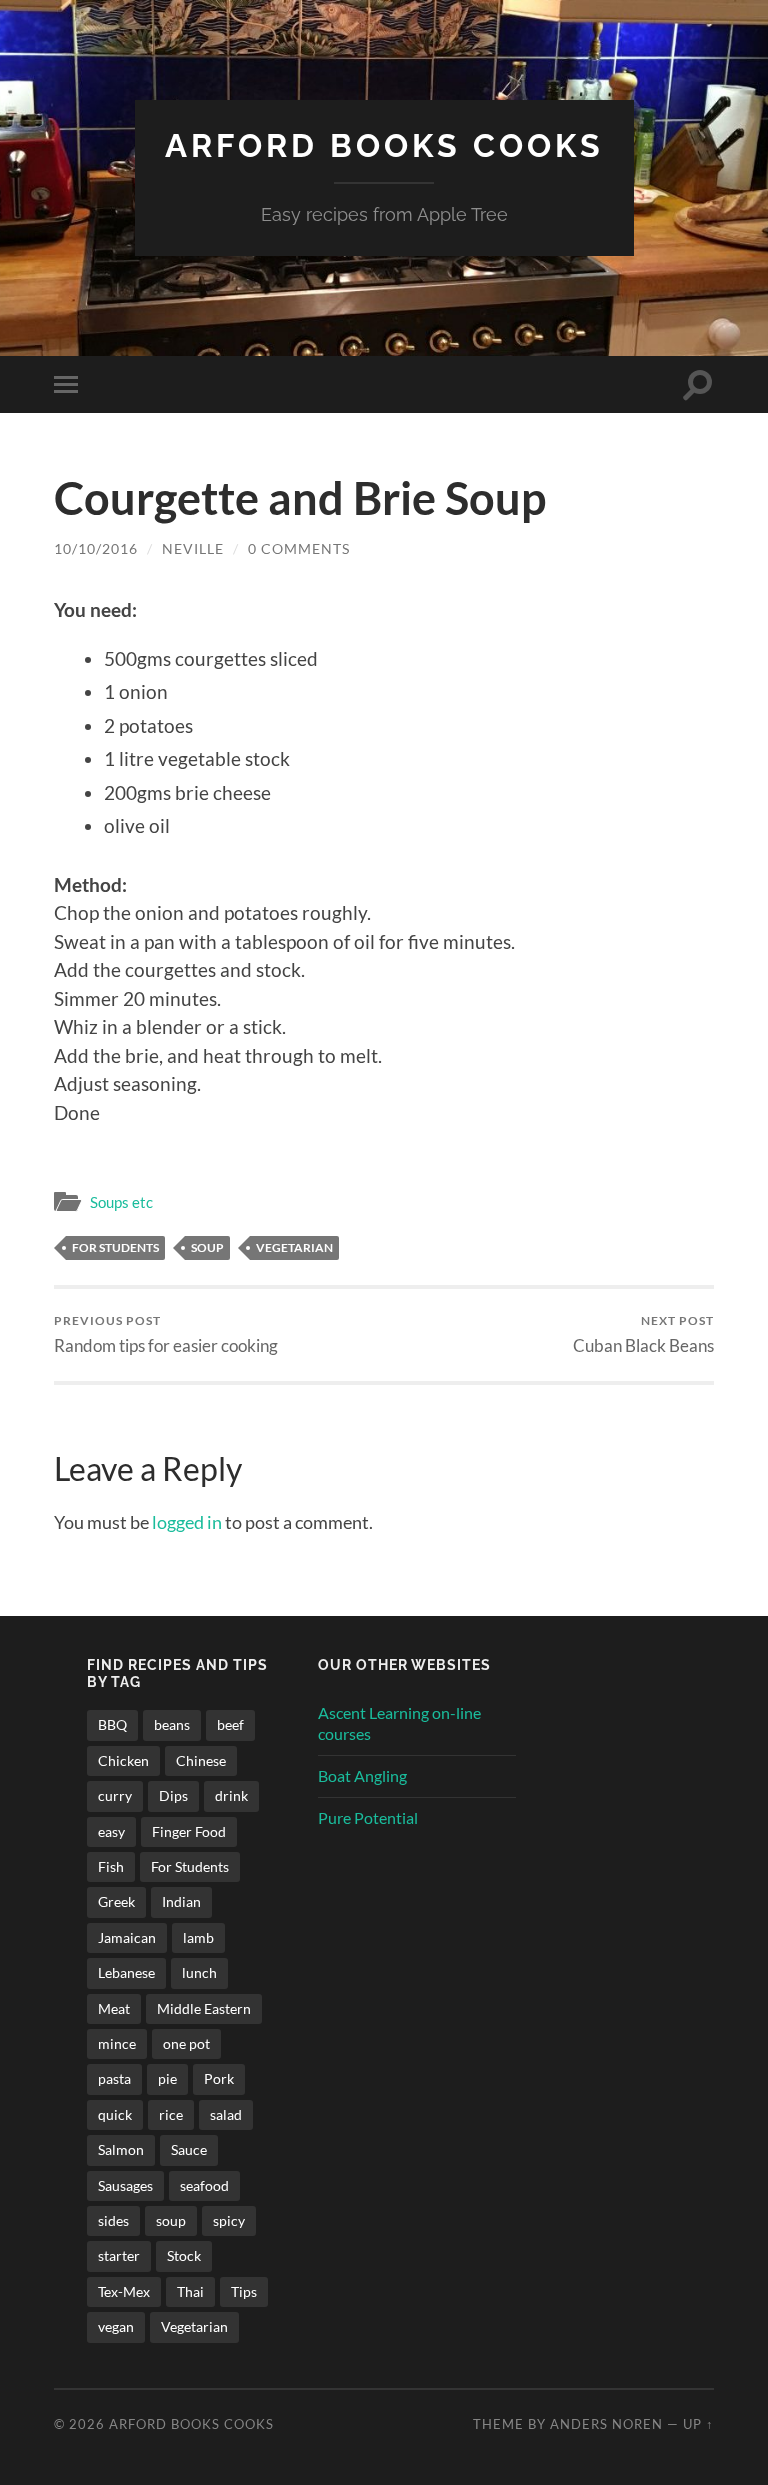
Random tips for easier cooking (166, 1334)
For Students (115, 1247)
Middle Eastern (204, 2008)
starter (119, 2255)
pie (167, 2078)
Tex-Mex (124, 2291)
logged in (187, 1522)
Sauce (189, 2149)
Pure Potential (368, 1817)
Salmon (121, 2149)
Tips (244, 2291)
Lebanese (126, 1972)
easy (111, 1831)
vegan (116, 2326)
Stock (184, 2255)
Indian (181, 1901)
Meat (114, 2008)
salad (226, 2114)
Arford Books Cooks (384, 145)
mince (117, 2043)
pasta (114, 2078)
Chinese (201, 1760)
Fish (111, 1866)
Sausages (125, 2185)
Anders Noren (606, 2424)
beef (230, 1724)
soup (207, 1247)
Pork (219, 2078)
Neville (193, 548)
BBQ (112, 1724)
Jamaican (127, 1937)
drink (231, 1795)
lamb (198, 1937)
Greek (116, 1901)
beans (172, 1724)
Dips (173, 1795)
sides (113, 2220)
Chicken (123, 1760)
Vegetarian (294, 1247)
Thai (190, 2291)
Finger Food (189, 1831)
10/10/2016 (96, 548)
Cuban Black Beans (643, 1334)
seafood (204, 2185)
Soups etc (121, 1202)
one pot (186, 2043)
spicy (229, 2220)
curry (115, 1795)
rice (171, 2114)
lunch (199, 1972)
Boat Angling (362, 1775)
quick (115, 2114)
